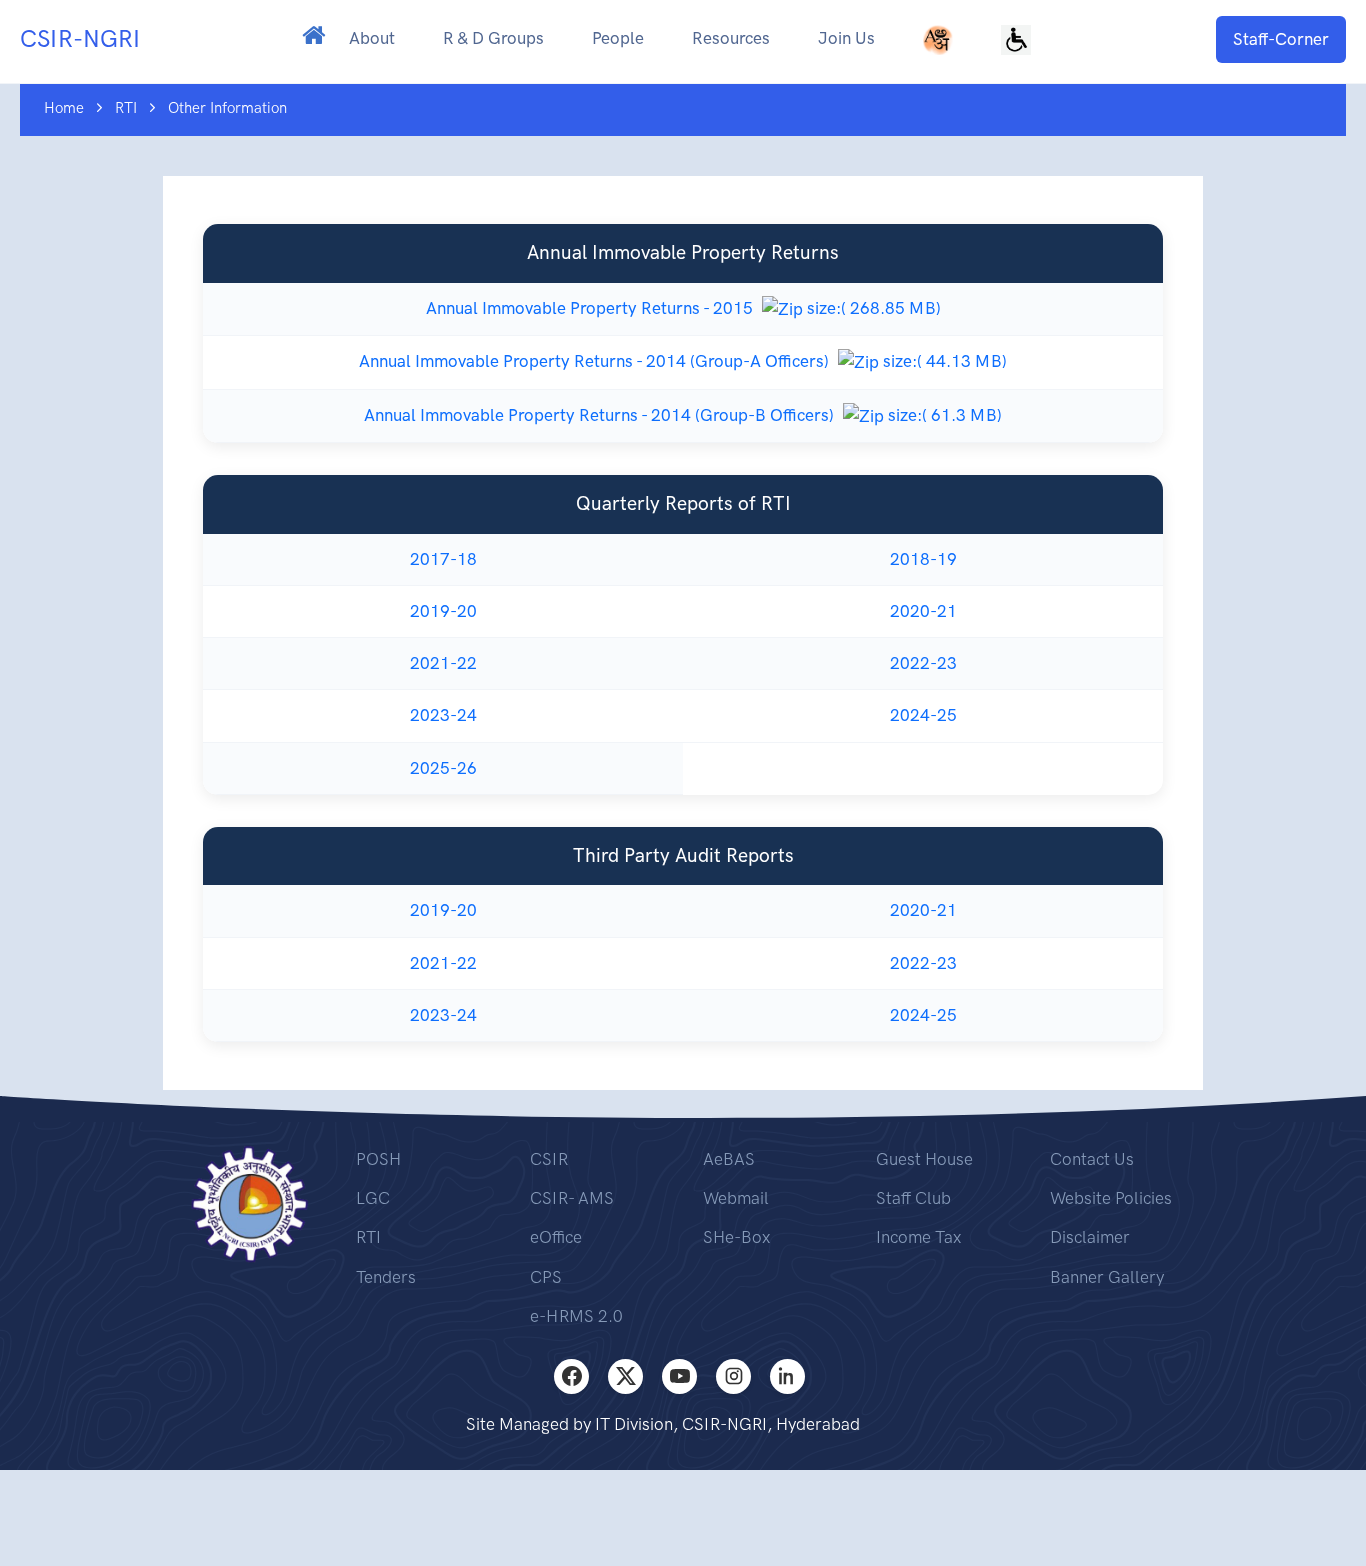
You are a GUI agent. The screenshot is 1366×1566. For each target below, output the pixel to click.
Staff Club (913, 1198)
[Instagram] (733, 1376)
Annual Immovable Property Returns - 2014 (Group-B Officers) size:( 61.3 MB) (683, 415)
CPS (546, 1277)
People (618, 38)
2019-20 (443, 611)
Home (64, 108)
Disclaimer (1090, 1237)
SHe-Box (736, 1237)
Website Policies (1111, 1198)
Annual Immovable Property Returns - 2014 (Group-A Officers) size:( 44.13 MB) (683, 361)
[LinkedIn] (787, 1376)
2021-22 (443, 663)
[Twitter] (625, 1376)
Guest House (924, 1159)
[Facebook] (571, 1376)
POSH (378, 1159)
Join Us (846, 38)
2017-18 (443, 559)
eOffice (556, 1237)
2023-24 (443, 715)
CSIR (549, 1159)
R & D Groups (493, 38)
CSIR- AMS (572, 1198)
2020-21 (923, 611)
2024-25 (923, 715)
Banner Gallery (1107, 1277)
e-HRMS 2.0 (576, 1316)
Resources (731, 38)
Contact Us (1092, 1159)
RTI (368, 1237)
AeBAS (729, 1159)
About (372, 38)
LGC (373, 1198)
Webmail (736, 1198)
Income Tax (918, 1237)
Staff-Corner (1281, 39)
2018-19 (923, 559)
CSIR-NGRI (80, 38)
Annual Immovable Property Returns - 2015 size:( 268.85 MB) (683, 308)
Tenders (386, 1277)
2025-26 (443, 768)
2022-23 (923, 663)
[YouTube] (679, 1376)
